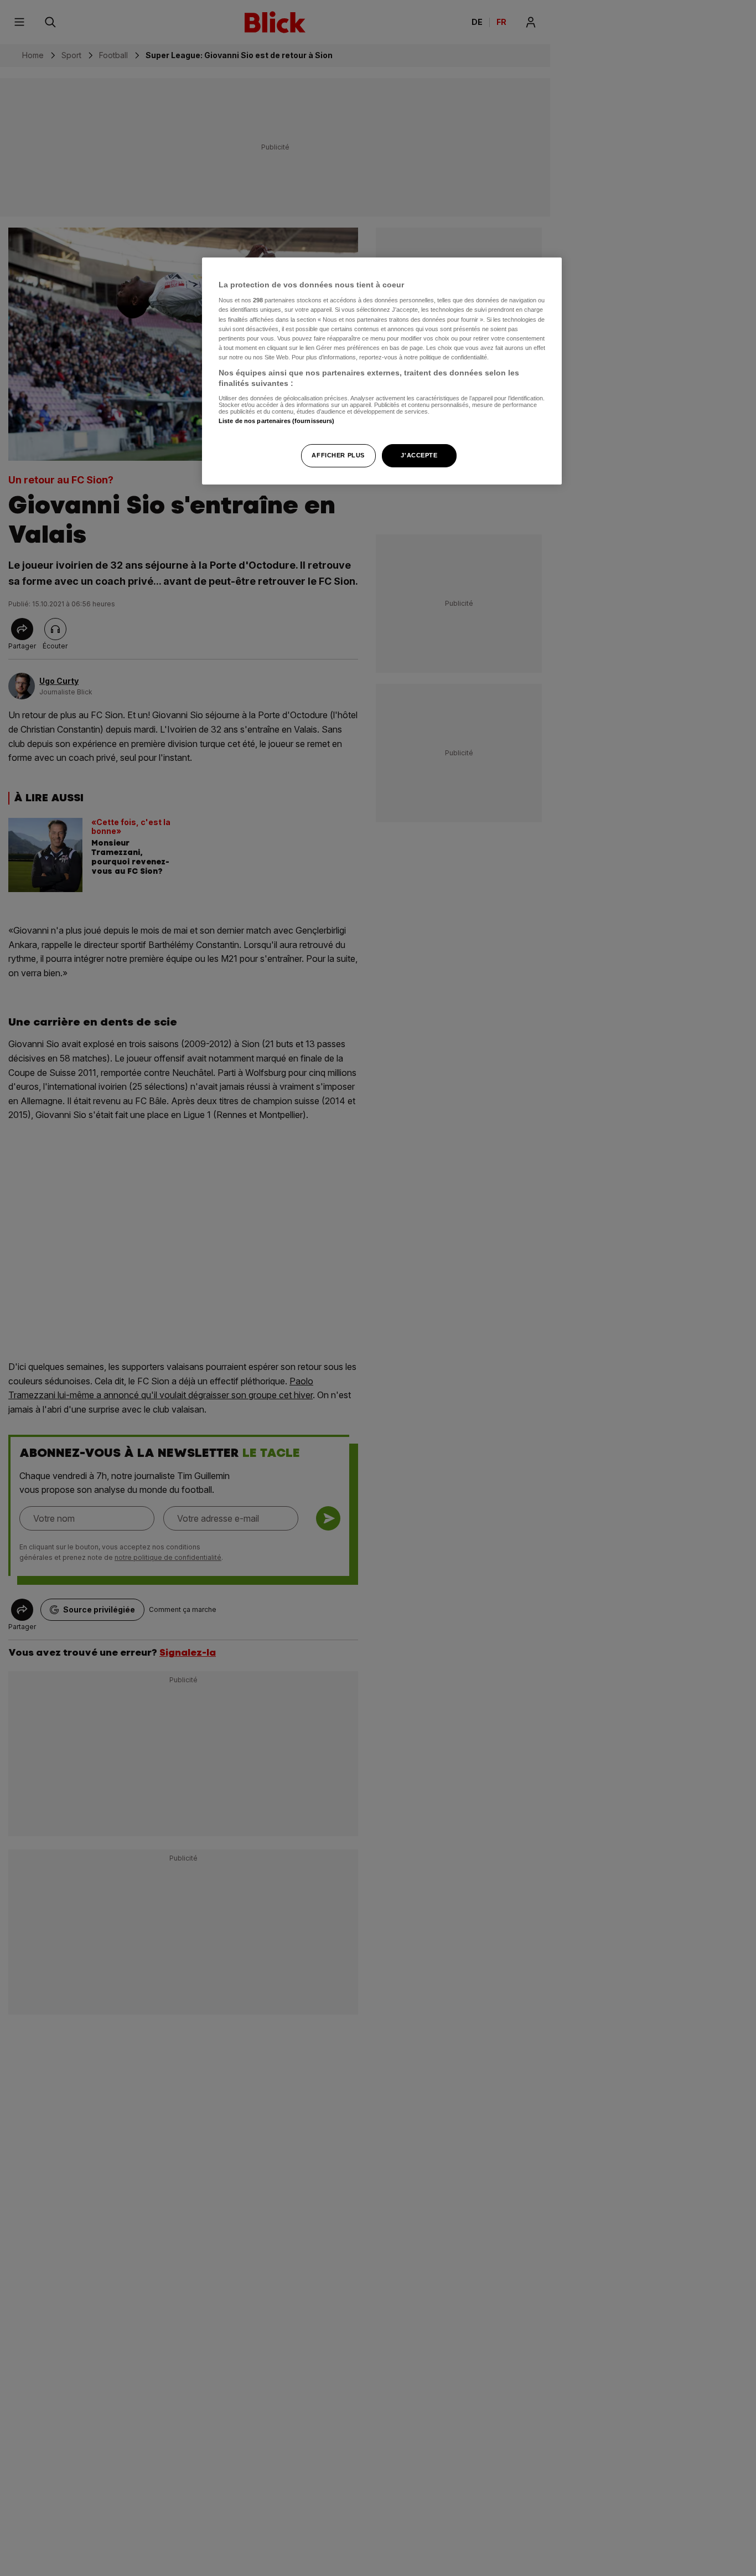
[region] (382, 371)
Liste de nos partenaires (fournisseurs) (276, 421)
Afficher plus (338, 456)
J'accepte (419, 456)
